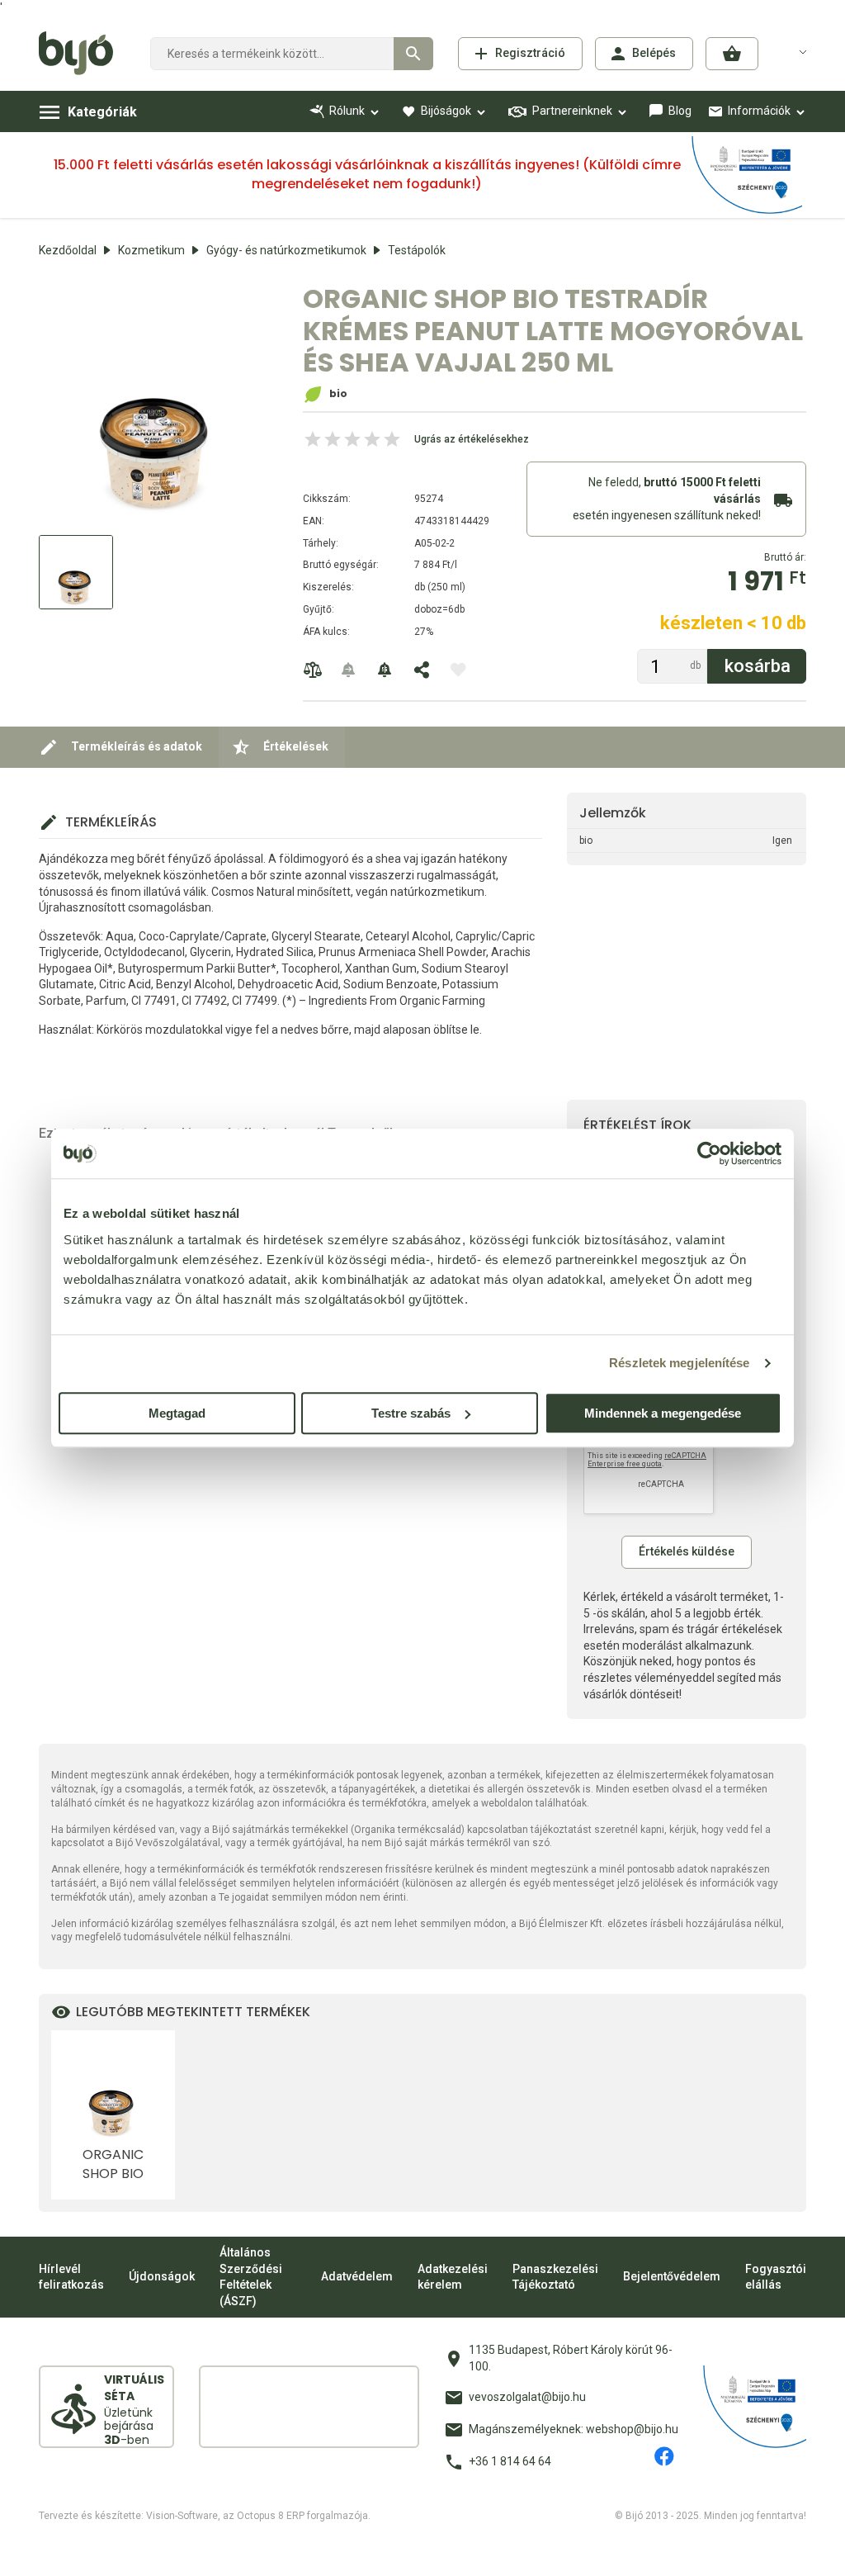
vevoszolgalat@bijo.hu (527, 2397)
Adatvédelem (357, 2276)
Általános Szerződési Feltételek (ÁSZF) (251, 2277)
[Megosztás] (422, 670)
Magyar (793, 51)
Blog (680, 111)
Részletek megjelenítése (679, 1363)
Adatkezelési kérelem (453, 2277)
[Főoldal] (82, 54)
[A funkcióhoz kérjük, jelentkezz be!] (458, 670)
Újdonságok (162, 2276)
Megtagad (177, 1413)
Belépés (654, 53)
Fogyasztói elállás (776, 2277)
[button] (732, 54)
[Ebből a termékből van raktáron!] (349, 670)
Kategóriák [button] (102, 112)
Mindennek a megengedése (663, 1413)
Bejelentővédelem (672, 2276)
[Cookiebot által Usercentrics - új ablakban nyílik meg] (709, 1153)
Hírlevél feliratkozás (71, 2277)
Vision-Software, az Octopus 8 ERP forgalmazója (257, 2516)
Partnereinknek (572, 111)
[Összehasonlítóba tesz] (313, 670)
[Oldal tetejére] (422, 2549)
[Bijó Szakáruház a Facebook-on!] (664, 2456)
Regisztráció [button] (530, 53)
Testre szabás (411, 1413)
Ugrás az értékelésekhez (472, 439)
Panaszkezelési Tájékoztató (555, 2277)
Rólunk (347, 111)
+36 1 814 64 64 (510, 2461)
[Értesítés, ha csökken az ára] (385, 670)
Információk (759, 111)
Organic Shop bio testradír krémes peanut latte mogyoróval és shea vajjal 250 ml (113, 2164)
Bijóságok (446, 111)
